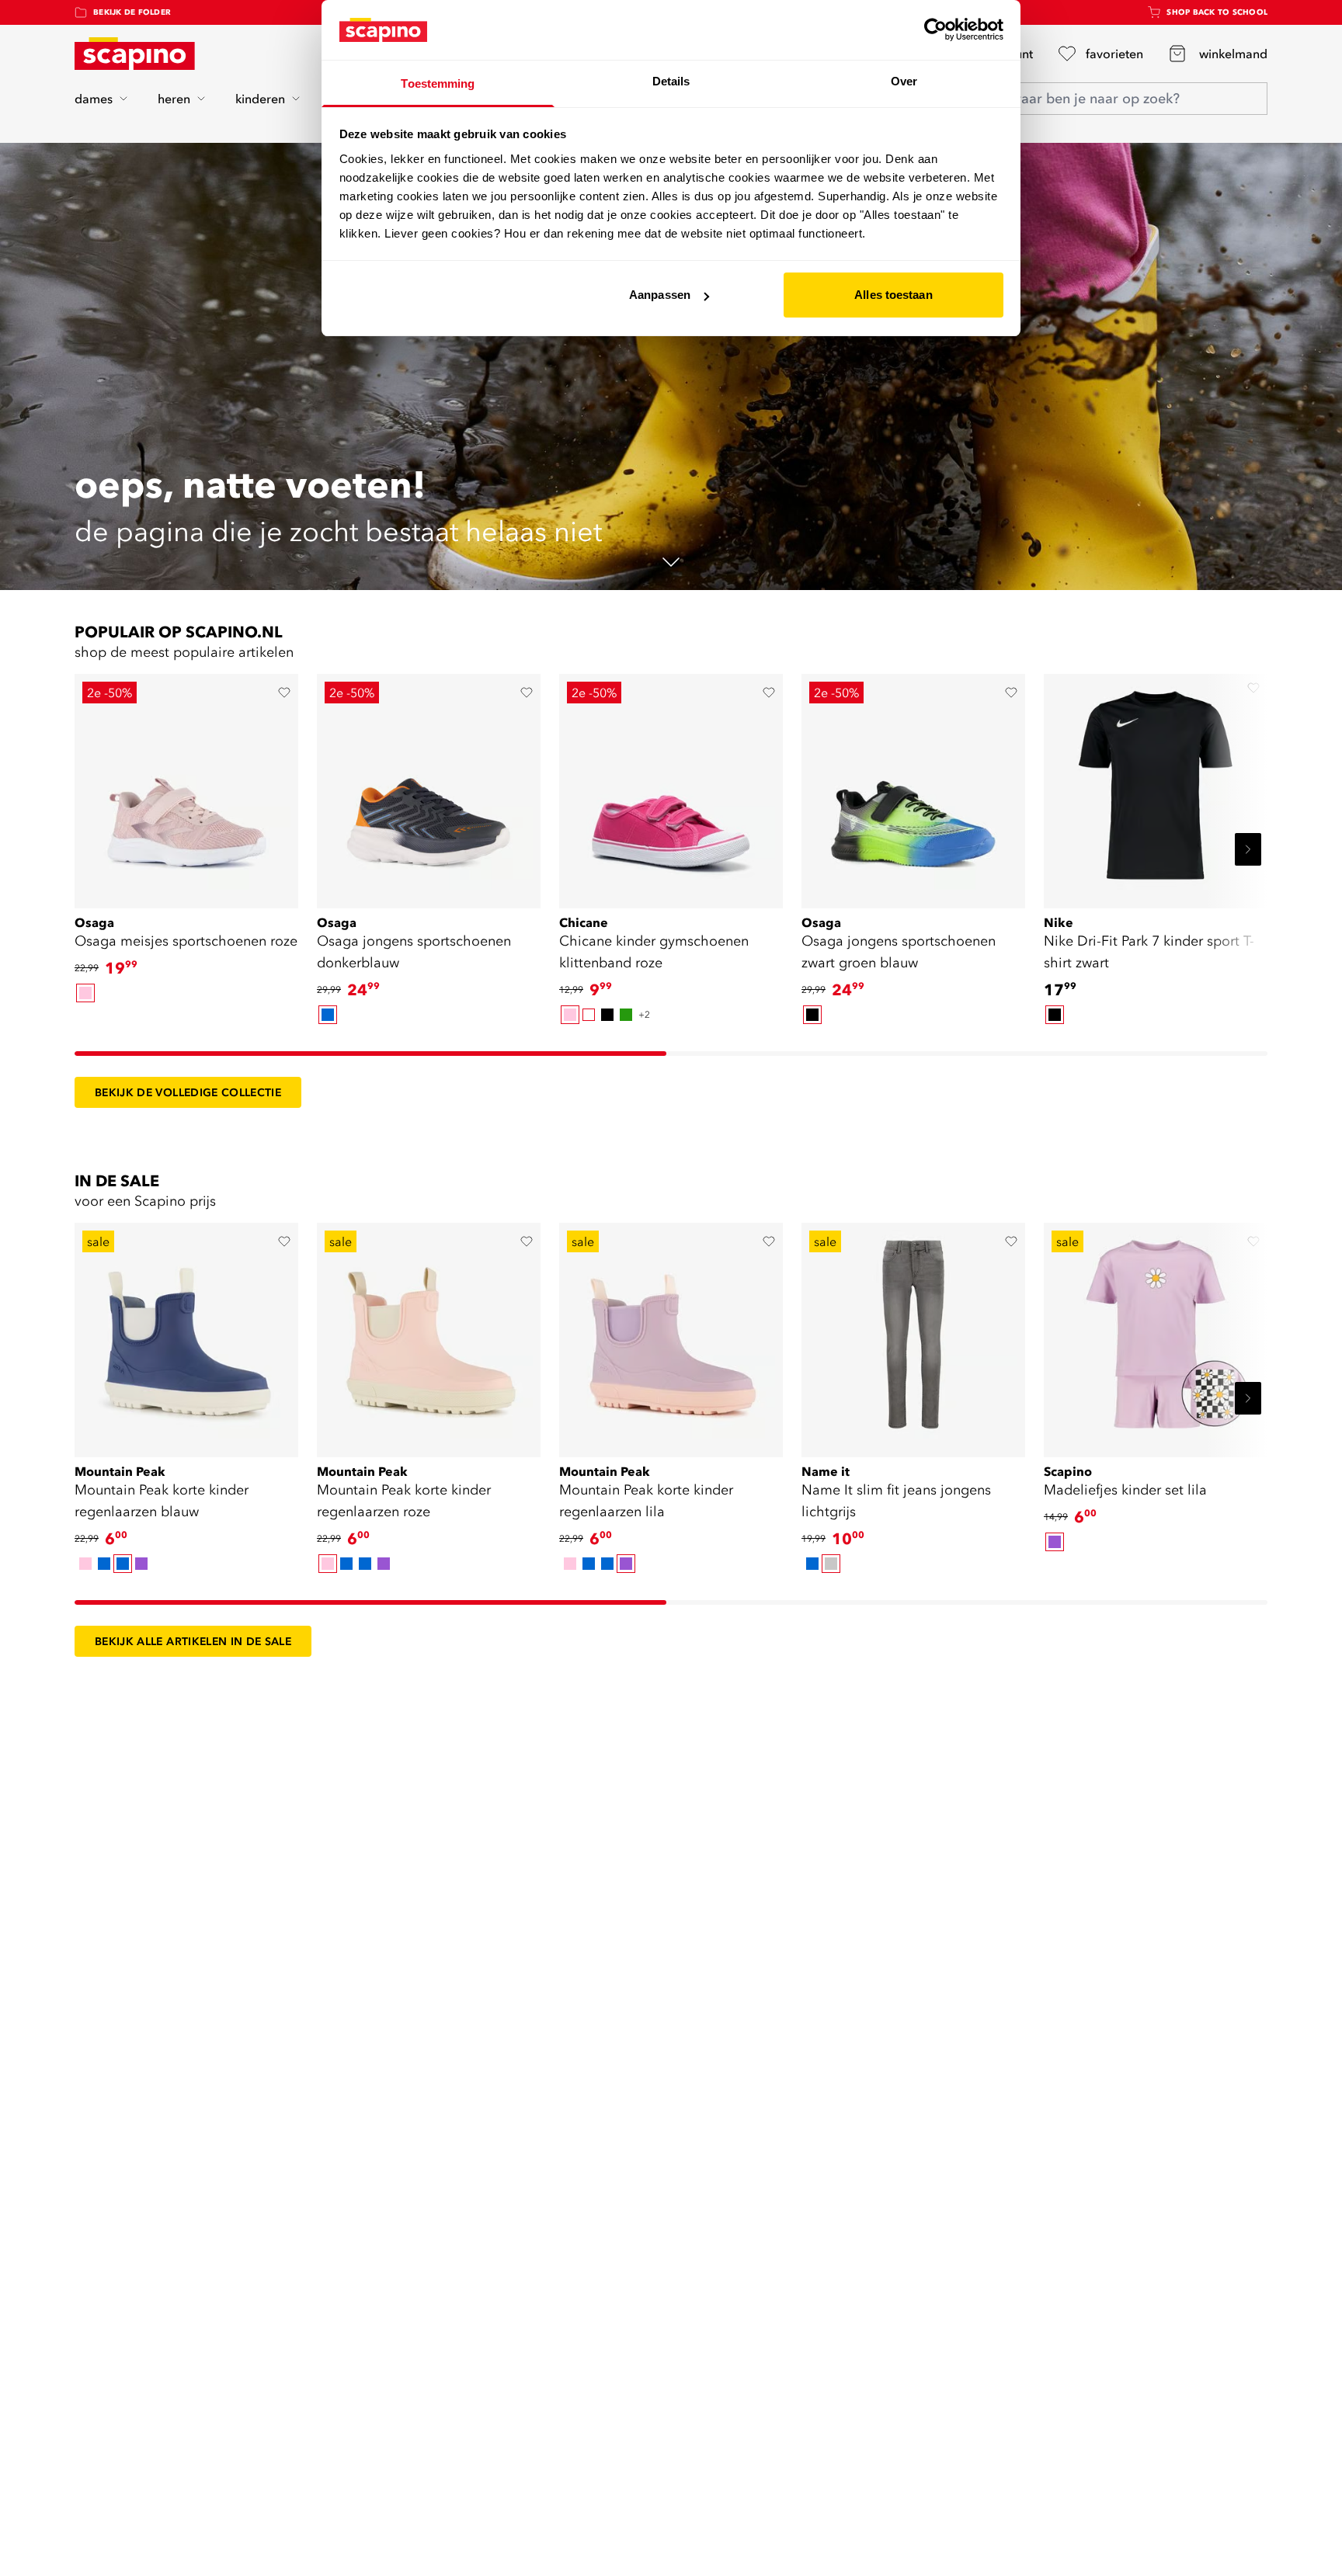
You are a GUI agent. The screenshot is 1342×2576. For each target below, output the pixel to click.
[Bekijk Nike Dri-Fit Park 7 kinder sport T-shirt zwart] (1156, 786)
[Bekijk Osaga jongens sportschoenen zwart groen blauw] (913, 786)
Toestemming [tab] (438, 83)
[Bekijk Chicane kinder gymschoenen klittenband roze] (671, 786)
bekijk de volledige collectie (188, 1092)
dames (94, 99)
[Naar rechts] (1248, 849)
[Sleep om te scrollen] (370, 1054)
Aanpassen (660, 295)
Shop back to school (1217, 12)
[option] (85, 993)
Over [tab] (904, 81)
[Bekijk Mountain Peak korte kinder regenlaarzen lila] (671, 1335)
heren (174, 99)
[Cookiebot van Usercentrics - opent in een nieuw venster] (935, 30)
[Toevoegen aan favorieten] (284, 693)
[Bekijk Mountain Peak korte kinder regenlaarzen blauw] (186, 1335)
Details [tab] (671, 81)
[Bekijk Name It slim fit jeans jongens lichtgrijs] (913, 1335)
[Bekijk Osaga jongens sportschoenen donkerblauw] (429, 786)
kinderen (260, 99)
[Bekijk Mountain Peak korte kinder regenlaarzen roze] (429, 1335)
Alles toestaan (893, 295)
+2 (644, 1014)
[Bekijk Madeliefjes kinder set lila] (1156, 1335)
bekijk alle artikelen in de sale (193, 1641)
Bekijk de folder (132, 12)
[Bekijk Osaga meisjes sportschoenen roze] (186, 786)
